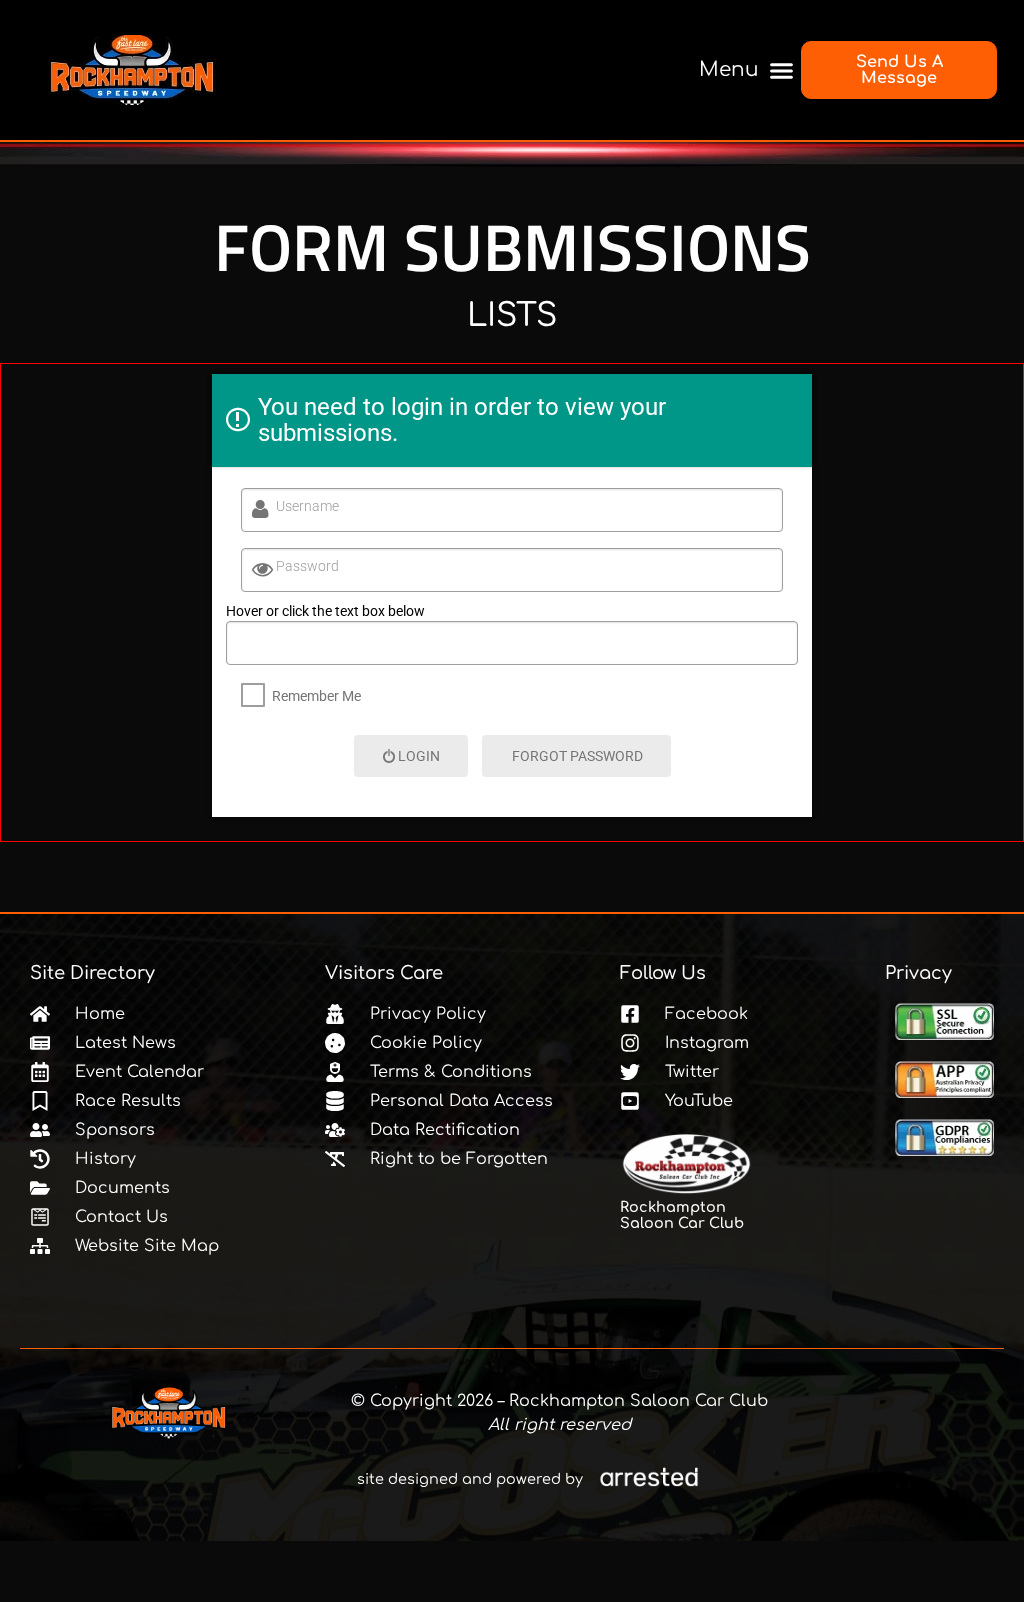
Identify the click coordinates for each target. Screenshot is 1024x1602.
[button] (742, 70)
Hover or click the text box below (325, 611)
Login (419, 756)
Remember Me (316, 696)
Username (307, 506)
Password (307, 566)
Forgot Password (577, 756)
